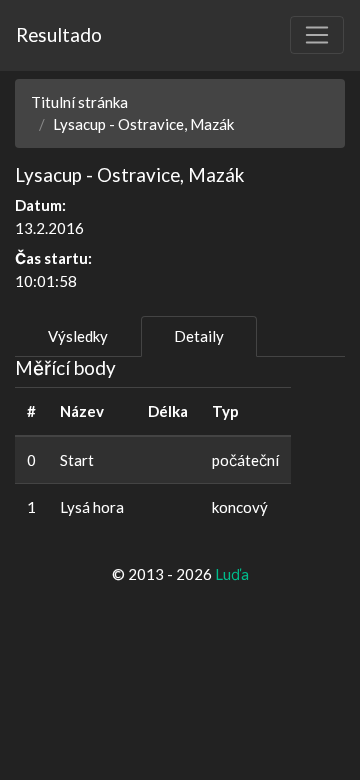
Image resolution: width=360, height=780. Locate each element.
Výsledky (78, 336)
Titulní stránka (79, 102)
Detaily (199, 336)
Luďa (232, 574)
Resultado (59, 34)
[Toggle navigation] (317, 35)
